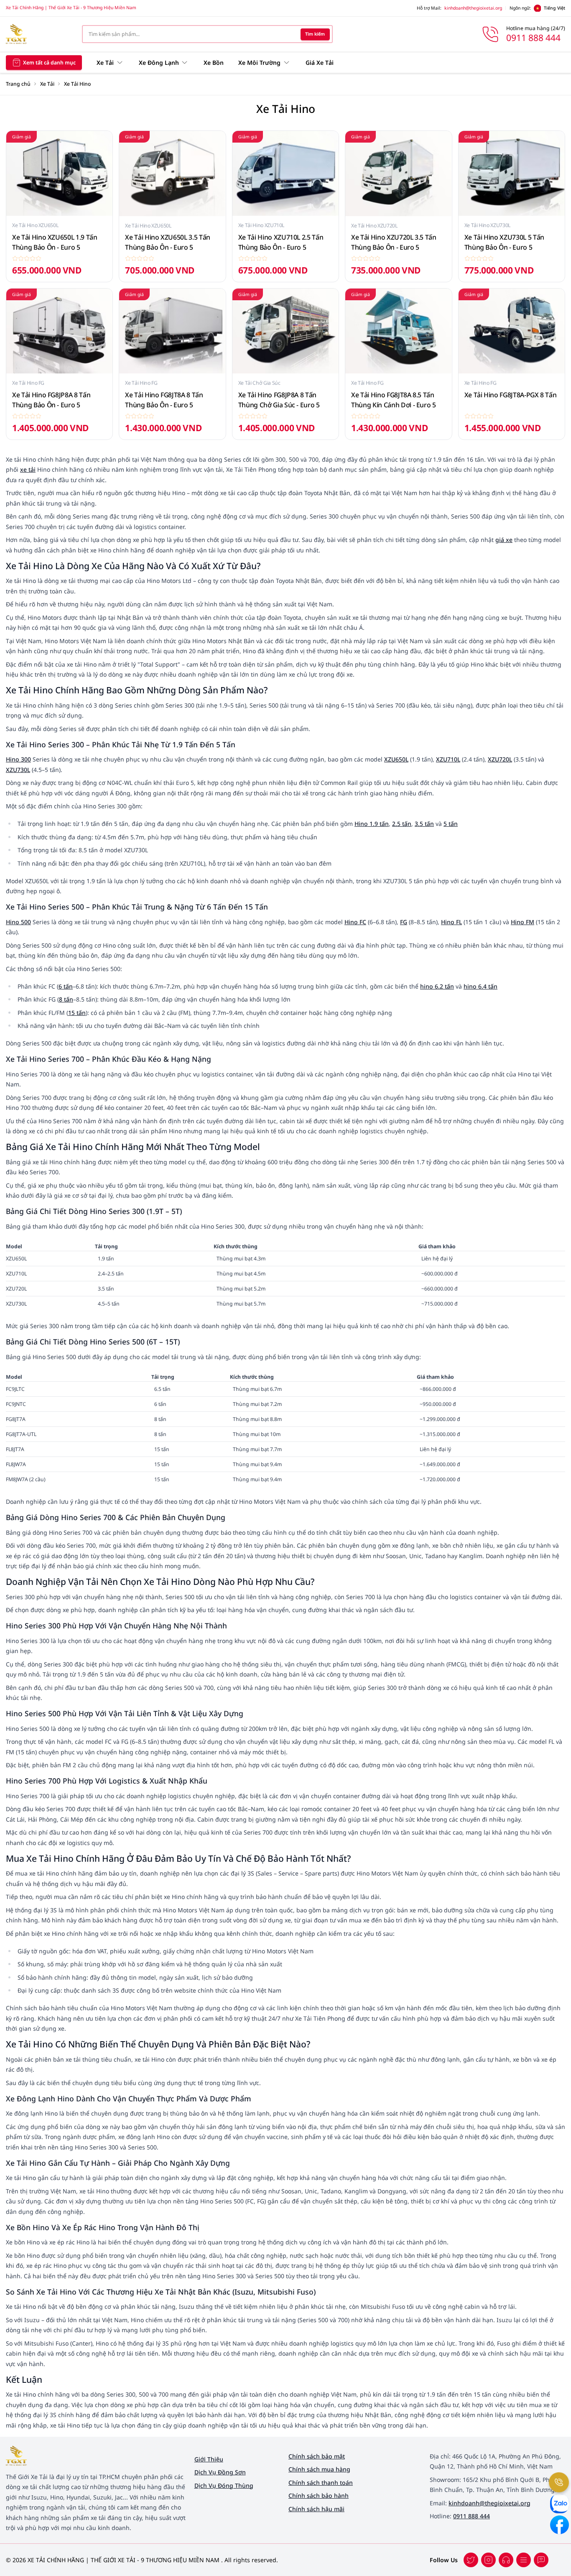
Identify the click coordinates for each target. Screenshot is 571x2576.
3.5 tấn (424, 824)
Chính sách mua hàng (319, 2469)
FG (404, 922)
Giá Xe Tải (320, 63)
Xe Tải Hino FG (28, 383)
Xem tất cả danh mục (49, 62)
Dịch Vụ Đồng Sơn (220, 2472)
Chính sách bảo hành (319, 2495)
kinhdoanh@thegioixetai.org (473, 8)
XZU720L (500, 759)
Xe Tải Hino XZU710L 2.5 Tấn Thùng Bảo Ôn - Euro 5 (281, 242)
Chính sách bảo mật (317, 2456)
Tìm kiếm (315, 34)
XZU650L (396, 759)
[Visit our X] (488, 2560)
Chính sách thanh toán (321, 2483)
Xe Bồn (214, 63)
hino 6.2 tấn (437, 986)
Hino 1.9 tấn (372, 824)
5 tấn (451, 824)
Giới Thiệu (209, 2459)
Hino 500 (18, 922)
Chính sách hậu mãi (316, 2509)
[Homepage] (38, 34)
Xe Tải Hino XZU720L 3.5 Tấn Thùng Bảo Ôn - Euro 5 (394, 242)
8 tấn (66, 999)
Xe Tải (47, 84)
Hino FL (451, 922)
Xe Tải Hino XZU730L (487, 225)
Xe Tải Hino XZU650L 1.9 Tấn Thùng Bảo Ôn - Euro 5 (55, 242)
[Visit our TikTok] (506, 2560)
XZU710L (448, 759)
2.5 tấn (402, 824)
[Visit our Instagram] (524, 2560)
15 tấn (77, 1013)
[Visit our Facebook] (471, 2560)
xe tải (28, 469)
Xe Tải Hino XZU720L (374, 226)
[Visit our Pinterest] (541, 2560)
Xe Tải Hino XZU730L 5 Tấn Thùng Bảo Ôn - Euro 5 (504, 242)
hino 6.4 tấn (481, 986)
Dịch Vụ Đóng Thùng (224, 2485)
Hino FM (523, 922)
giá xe (504, 540)
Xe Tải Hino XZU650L (35, 225)
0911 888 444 (472, 2516)
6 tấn (66, 986)
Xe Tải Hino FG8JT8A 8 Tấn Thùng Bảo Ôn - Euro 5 (164, 400)
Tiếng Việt (554, 8)
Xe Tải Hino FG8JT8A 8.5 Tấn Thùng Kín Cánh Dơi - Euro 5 (394, 400)
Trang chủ (18, 84)
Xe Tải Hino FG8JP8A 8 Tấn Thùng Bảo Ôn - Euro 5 (51, 400)
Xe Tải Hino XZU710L (261, 225)
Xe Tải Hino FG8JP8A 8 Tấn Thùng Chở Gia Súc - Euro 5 (279, 400)
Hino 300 (18, 759)
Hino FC (355, 922)
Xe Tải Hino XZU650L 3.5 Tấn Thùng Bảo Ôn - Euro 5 (168, 242)
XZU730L (18, 770)
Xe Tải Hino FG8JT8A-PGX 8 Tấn (511, 395)
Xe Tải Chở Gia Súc (259, 383)
